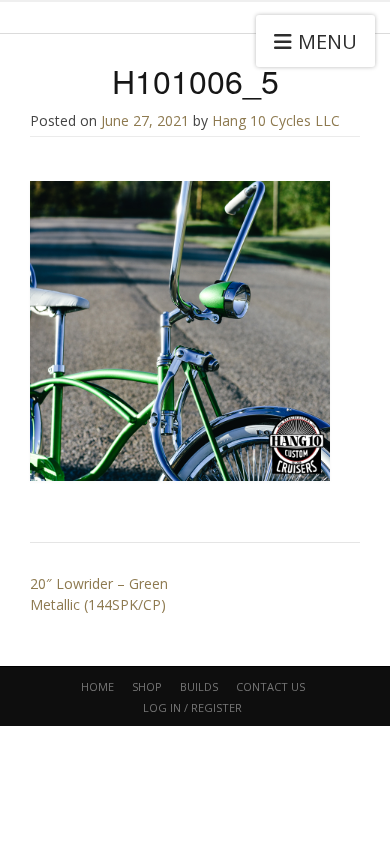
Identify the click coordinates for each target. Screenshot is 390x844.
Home (97, 686)
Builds (199, 686)
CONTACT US (270, 686)
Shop (147, 686)
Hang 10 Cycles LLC (276, 120)
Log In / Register (192, 707)
